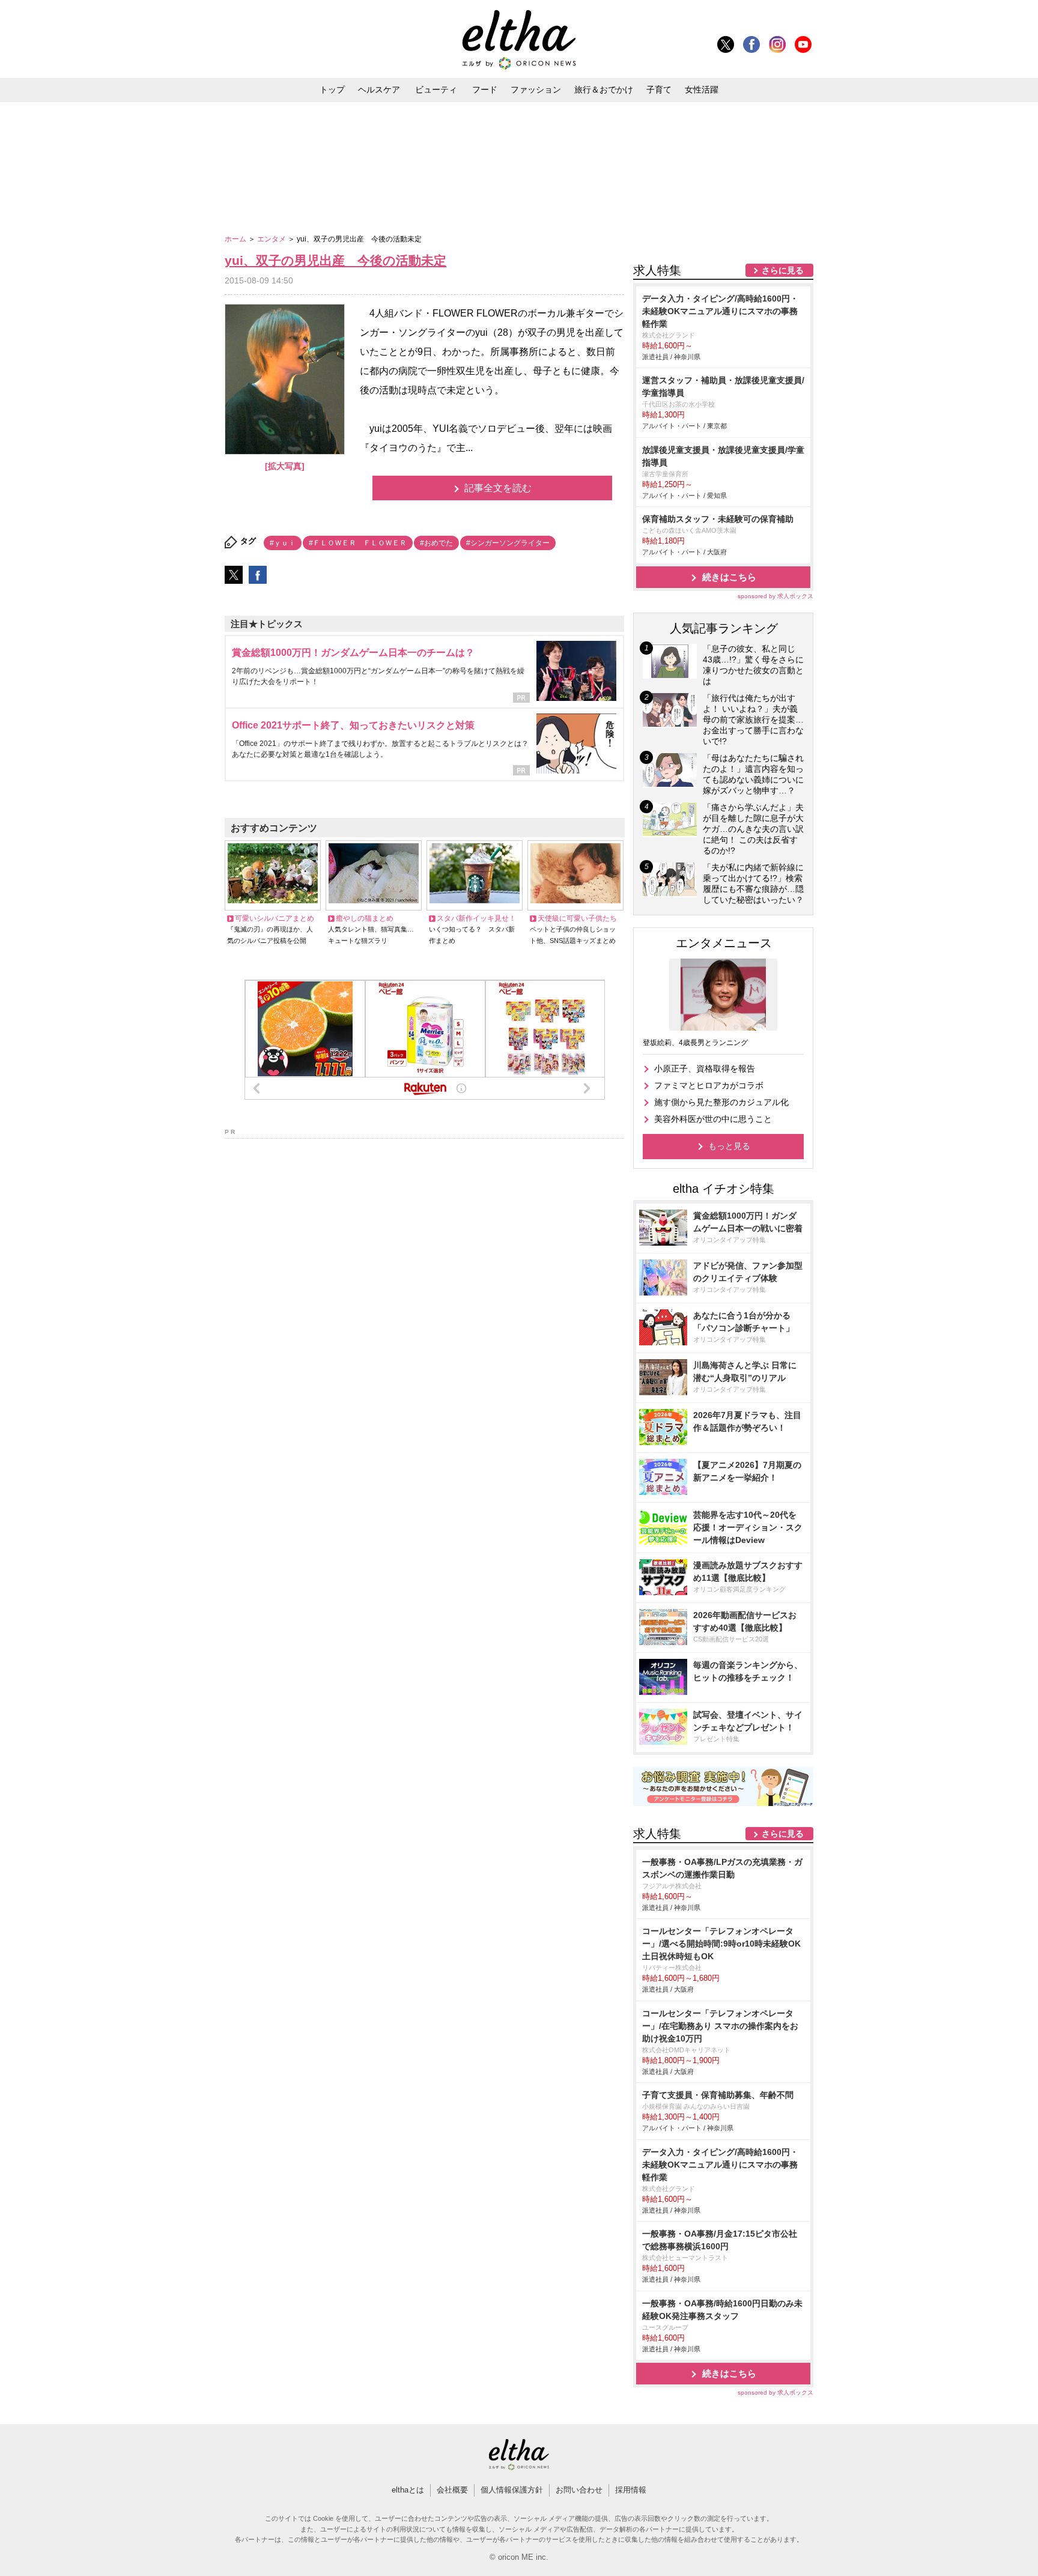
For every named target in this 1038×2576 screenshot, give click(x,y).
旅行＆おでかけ (604, 89)
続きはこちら (729, 577)
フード (485, 89)
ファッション (536, 89)
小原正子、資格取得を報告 (705, 1068)
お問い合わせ (579, 2490)
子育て (659, 89)
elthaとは (408, 2490)
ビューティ (436, 89)
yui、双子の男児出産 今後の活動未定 (335, 260)
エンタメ (272, 239)
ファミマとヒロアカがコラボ (709, 1085)
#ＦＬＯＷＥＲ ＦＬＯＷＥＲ (358, 543)
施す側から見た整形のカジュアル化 (721, 1102)
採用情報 (631, 2490)
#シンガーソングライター (508, 543)
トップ (332, 89)
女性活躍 (702, 89)
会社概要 (452, 2490)
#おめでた (436, 543)
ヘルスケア (379, 89)
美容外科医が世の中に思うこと (713, 1119)
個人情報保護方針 (512, 2490)
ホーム (236, 239)
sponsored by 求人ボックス (775, 596)
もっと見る (729, 1146)
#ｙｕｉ (283, 543)
